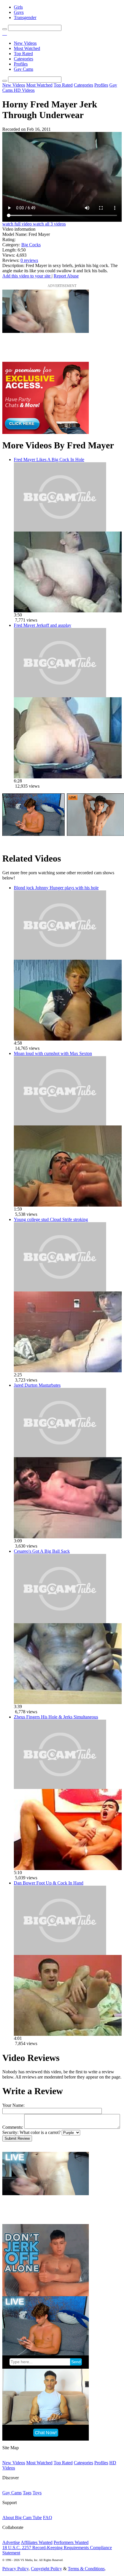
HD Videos (24, 90)
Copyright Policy (46, 2569)
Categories (24, 59)
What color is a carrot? (40, 2132)
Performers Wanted (71, 2542)
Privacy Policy (15, 2569)
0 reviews (29, 260)
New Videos (25, 43)
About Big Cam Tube (22, 2518)
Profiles (21, 64)
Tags (27, 2493)
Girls (18, 7)
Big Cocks (31, 245)
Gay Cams (24, 69)
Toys (37, 2493)
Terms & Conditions (86, 2569)
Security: (10, 2132)
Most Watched (27, 48)
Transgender (25, 17)
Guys (19, 12)
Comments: (13, 2127)
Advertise (11, 2542)
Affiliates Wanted (37, 2542)
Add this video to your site (27, 276)
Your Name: (13, 2105)
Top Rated (23, 54)
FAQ (48, 2518)
